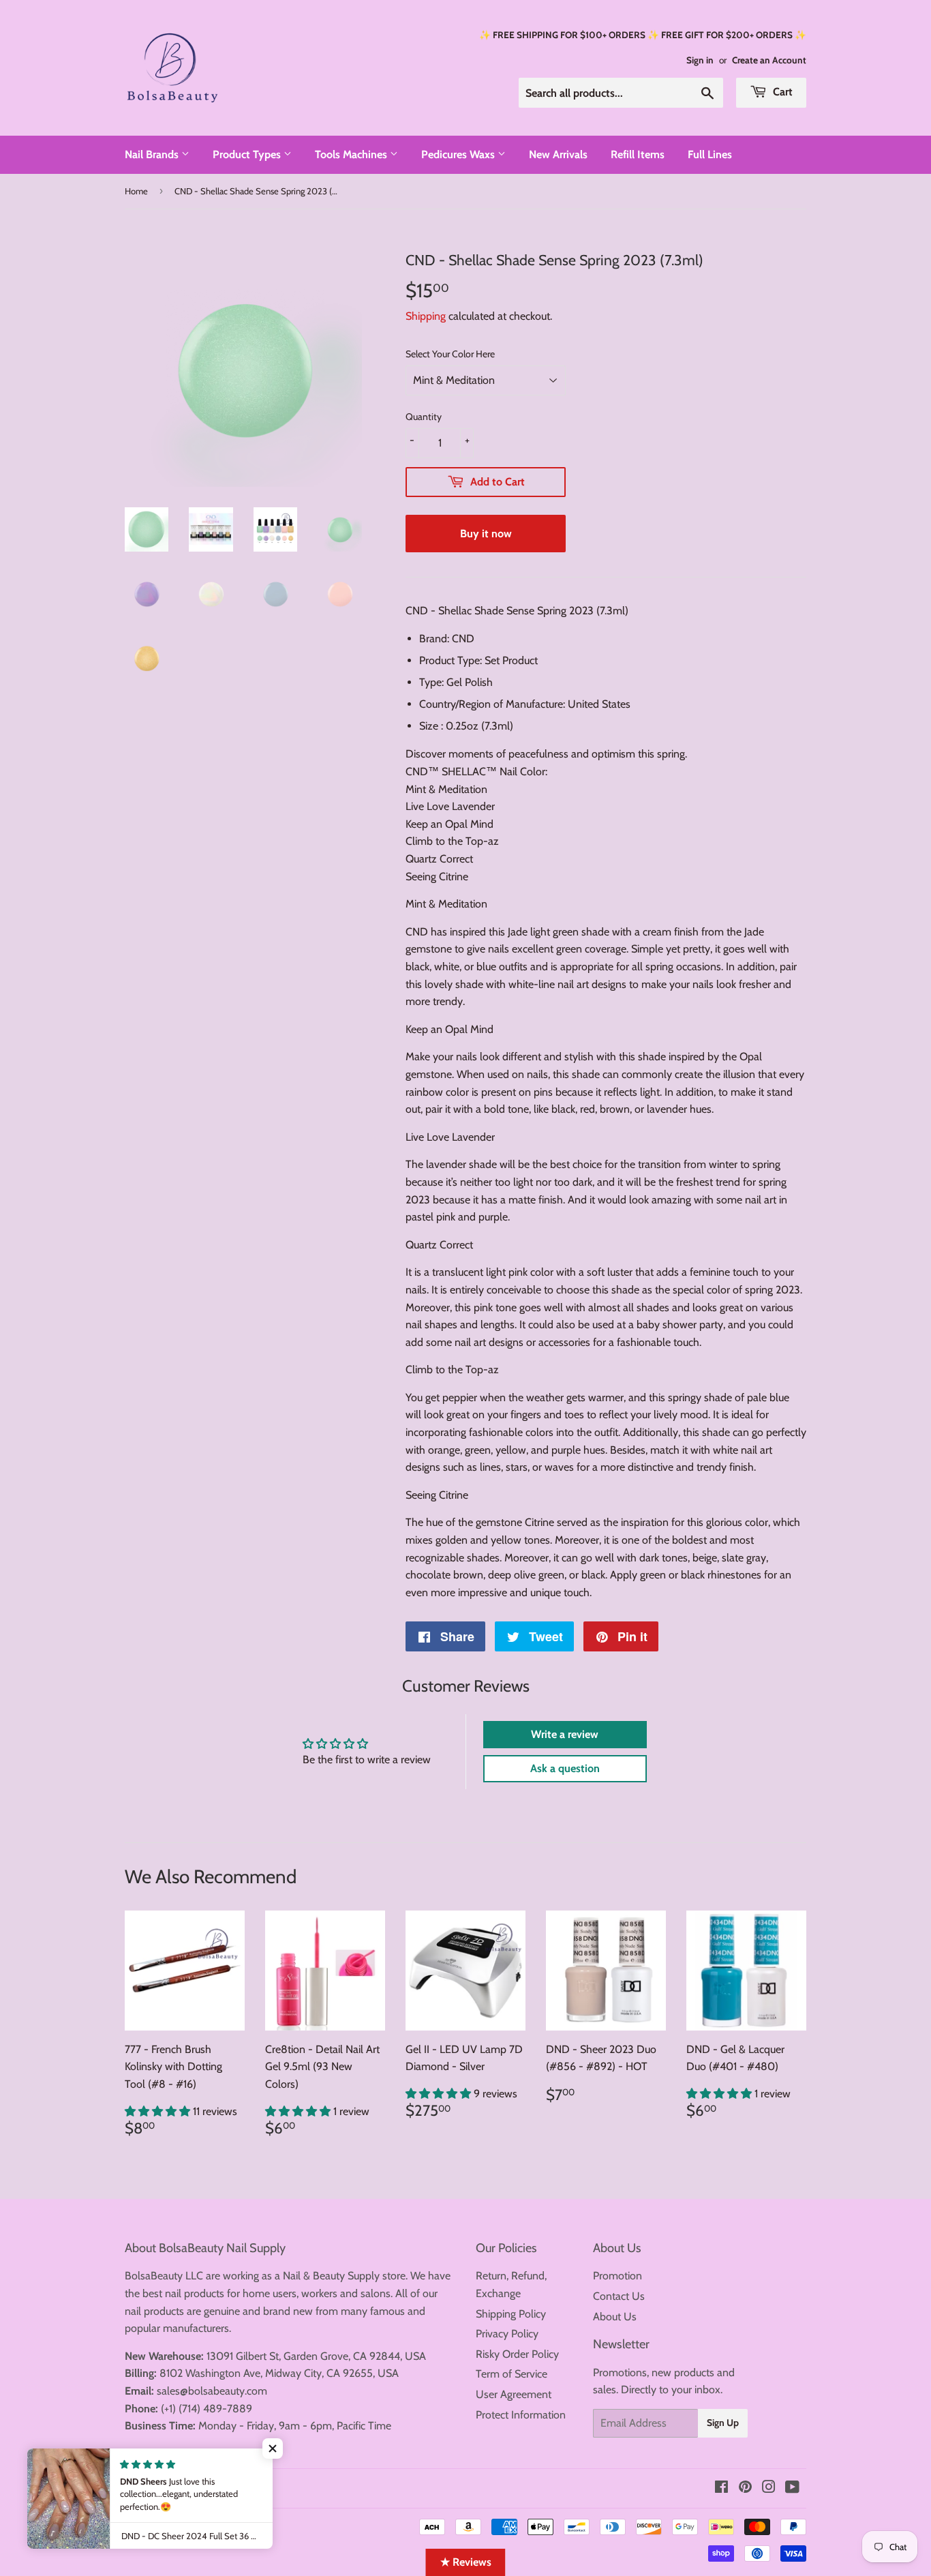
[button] (159, 2111)
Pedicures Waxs (459, 154)
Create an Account (769, 60)
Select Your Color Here (450, 354)
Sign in (700, 60)
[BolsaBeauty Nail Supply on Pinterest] (745, 2488)
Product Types (248, 154)
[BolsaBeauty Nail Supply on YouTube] (792, 2488)
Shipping (426, 316)
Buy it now (486, 534)
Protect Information (521, 2415)
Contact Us (619, 2296)
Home (136, 191)
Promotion (617, 2276)
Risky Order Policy (517, 2354)
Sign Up (723, 2423)
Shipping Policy (511, 2314)
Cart (781, 92)
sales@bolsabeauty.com (212, 2391)
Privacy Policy (507, 2334)
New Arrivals (558, 154)
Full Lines (710, 154)
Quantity (424, 417)
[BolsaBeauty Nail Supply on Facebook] (721, 2488)
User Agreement (514, 2394)
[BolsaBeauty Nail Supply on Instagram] (769, 2488)
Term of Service (512, 2374)
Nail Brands (153, 154)
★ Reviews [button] (466, 2562)
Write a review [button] (565, 1734)
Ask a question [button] (565, 1768)
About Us (615, 2317)
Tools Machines (352, 154)
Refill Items (638, 154)
